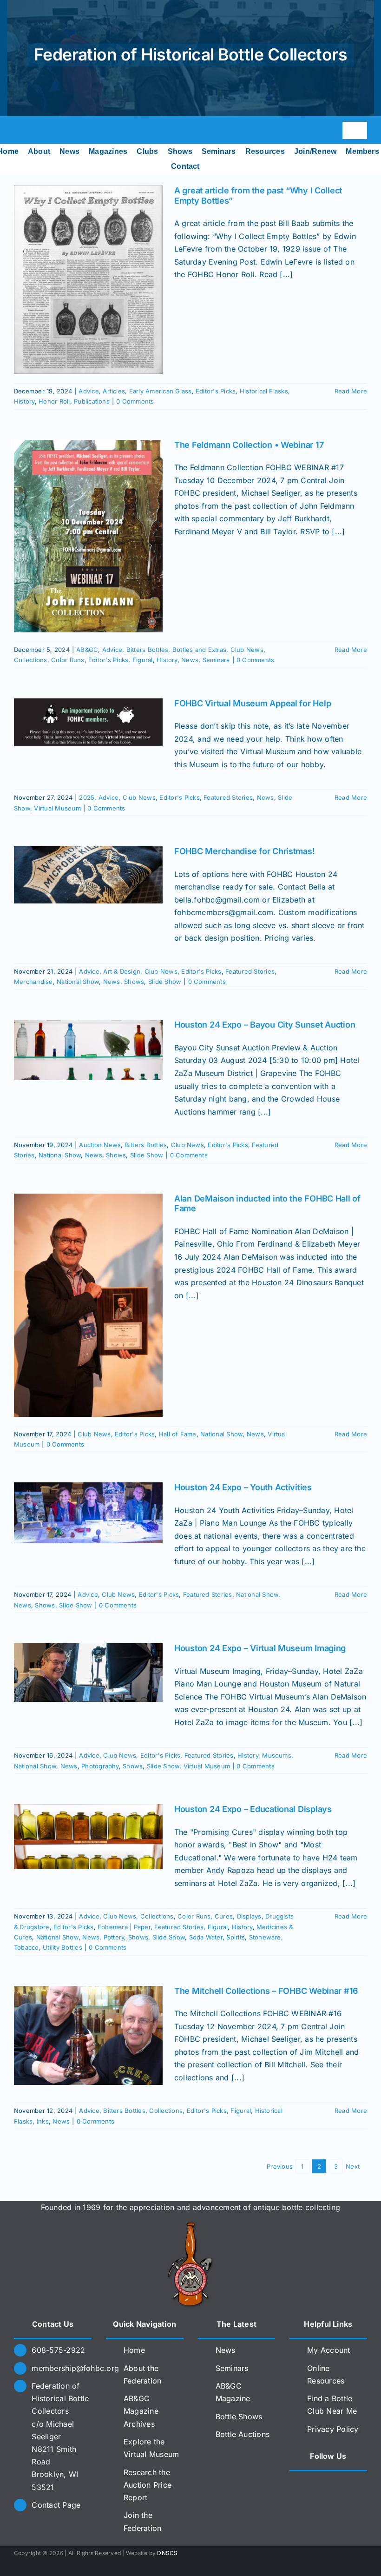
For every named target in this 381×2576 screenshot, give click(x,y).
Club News (247, 650)
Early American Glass (161, 391)
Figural (143, 660)
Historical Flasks (264, 391)
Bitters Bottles (148, 650)
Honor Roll (54, 401)
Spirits (236, 1937)
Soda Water (206, 1937)
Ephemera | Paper (124, 1927)
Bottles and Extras (199, 650)
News (190, 660)
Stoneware (265, 1937)
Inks (43, 2121)
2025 (87, 797)
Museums (277, 1755)
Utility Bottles (62, 1947)
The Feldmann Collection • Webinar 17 (249, 445)
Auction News (100, 1145)
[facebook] (18, 130)
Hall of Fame (178, 1434)
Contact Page (56, 2505)
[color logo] (190, 2225)
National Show (78, 982)
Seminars (216, 660)
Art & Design (122, 971)
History (24, 401)
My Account (328, 2350)
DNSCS (167, 2553)
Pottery (114, 1937)
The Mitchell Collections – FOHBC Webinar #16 (266, 1991)
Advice (89, 391)
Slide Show (165, 982)
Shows (134, 982)
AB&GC (87, 650)
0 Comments (135, 401)
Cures (224, 1916)
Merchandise (33, 982)
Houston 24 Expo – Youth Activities (243, 1487)
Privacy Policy (333, 2429)
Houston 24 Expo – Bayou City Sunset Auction (265, 1025)
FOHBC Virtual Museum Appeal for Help (253, 703)
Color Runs (68, 660)
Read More (351, 391)
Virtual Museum (57, 808)
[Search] (212, 166)
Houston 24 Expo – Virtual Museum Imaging (260, 1648)
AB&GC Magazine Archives (141, 2411)
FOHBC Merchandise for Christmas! (244, 851)
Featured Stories (228, 797)
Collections (31, 660)
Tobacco (26, 1947)
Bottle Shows (239, 2417)
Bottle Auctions (243, 2434)
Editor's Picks (216, 391)
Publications (92, 401)
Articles (114, 391)
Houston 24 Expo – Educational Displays (253, 1809)
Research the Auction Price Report (148, 2485)
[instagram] (34, 130)
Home (134, 2350)
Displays (249, 1916)
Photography (100, 1766)
